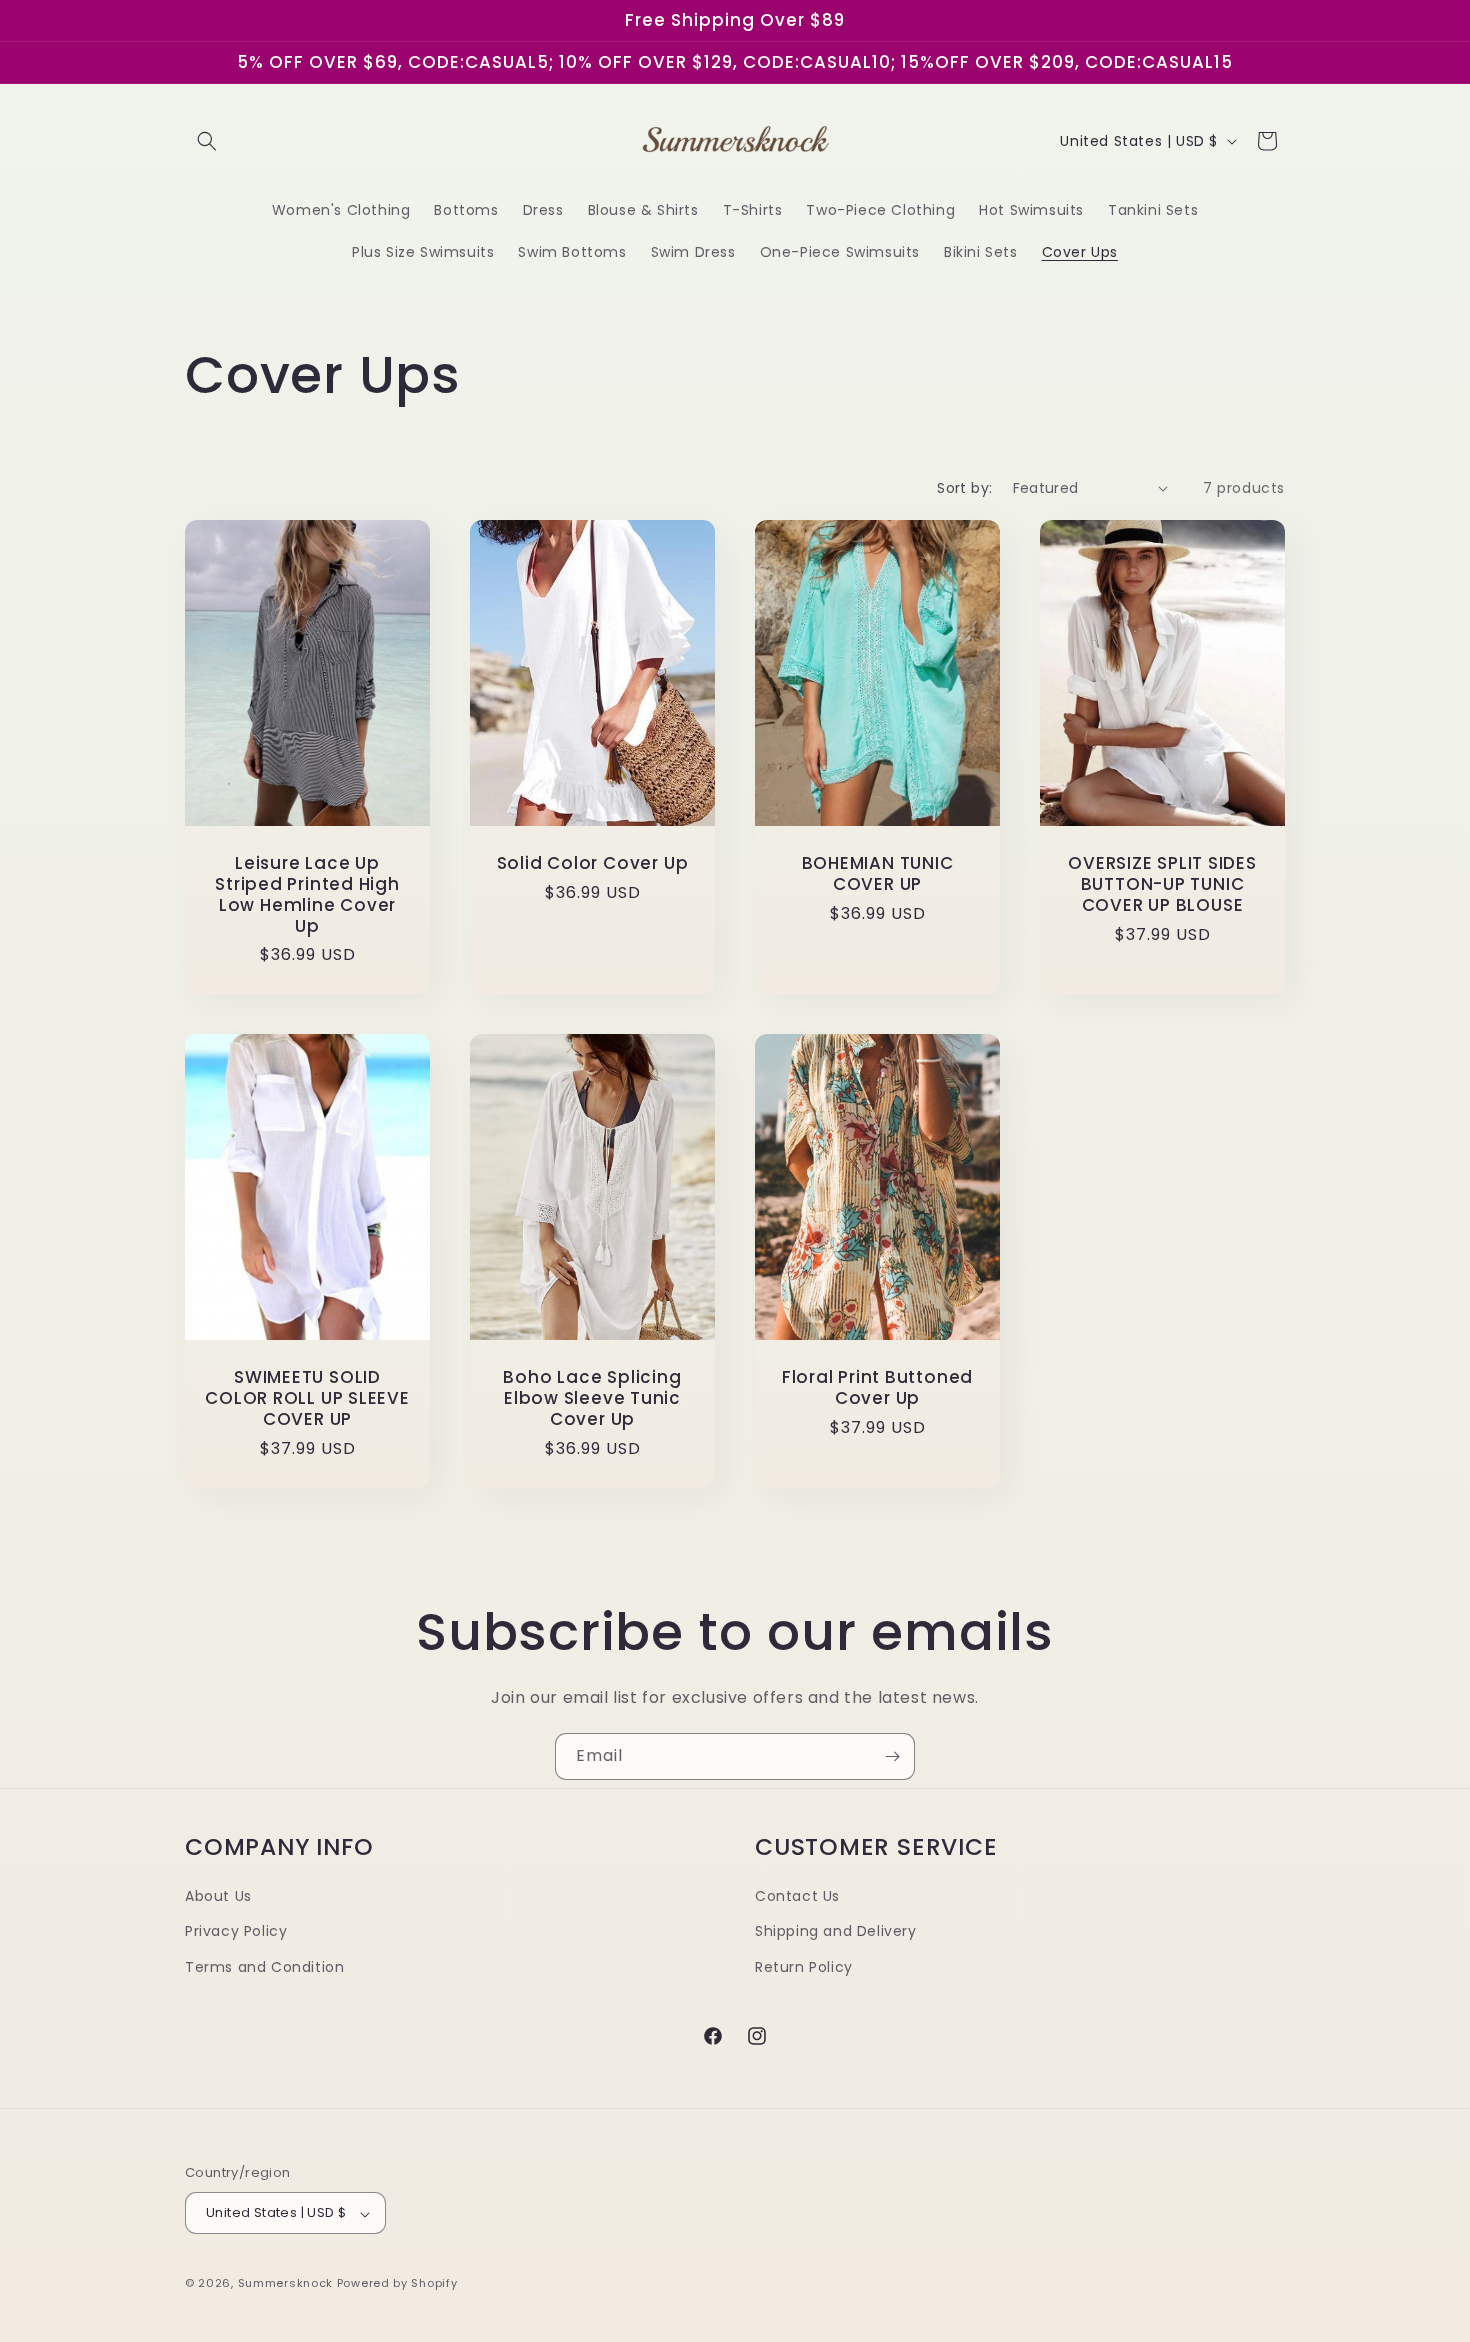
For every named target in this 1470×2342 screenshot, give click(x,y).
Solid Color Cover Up (593, 863)
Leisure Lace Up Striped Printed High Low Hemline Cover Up (307, 894)
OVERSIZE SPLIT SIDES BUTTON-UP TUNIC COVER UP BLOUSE (1162, 884)
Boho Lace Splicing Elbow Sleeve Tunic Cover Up (592, 1399)
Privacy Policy (236, 1931)
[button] (207, 141)
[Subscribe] (892, 1756)
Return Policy (804, 1966)
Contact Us (797, 1896)
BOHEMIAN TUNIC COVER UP (878, 874)
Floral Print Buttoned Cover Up (877, 1389)
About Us (218, 1896)
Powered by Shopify (397, 2284)
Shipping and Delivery (836, 1931)
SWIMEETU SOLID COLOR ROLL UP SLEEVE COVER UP (307, 1399)
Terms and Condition (264, 1966)
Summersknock (285, 2284)
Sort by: (964, 488)
